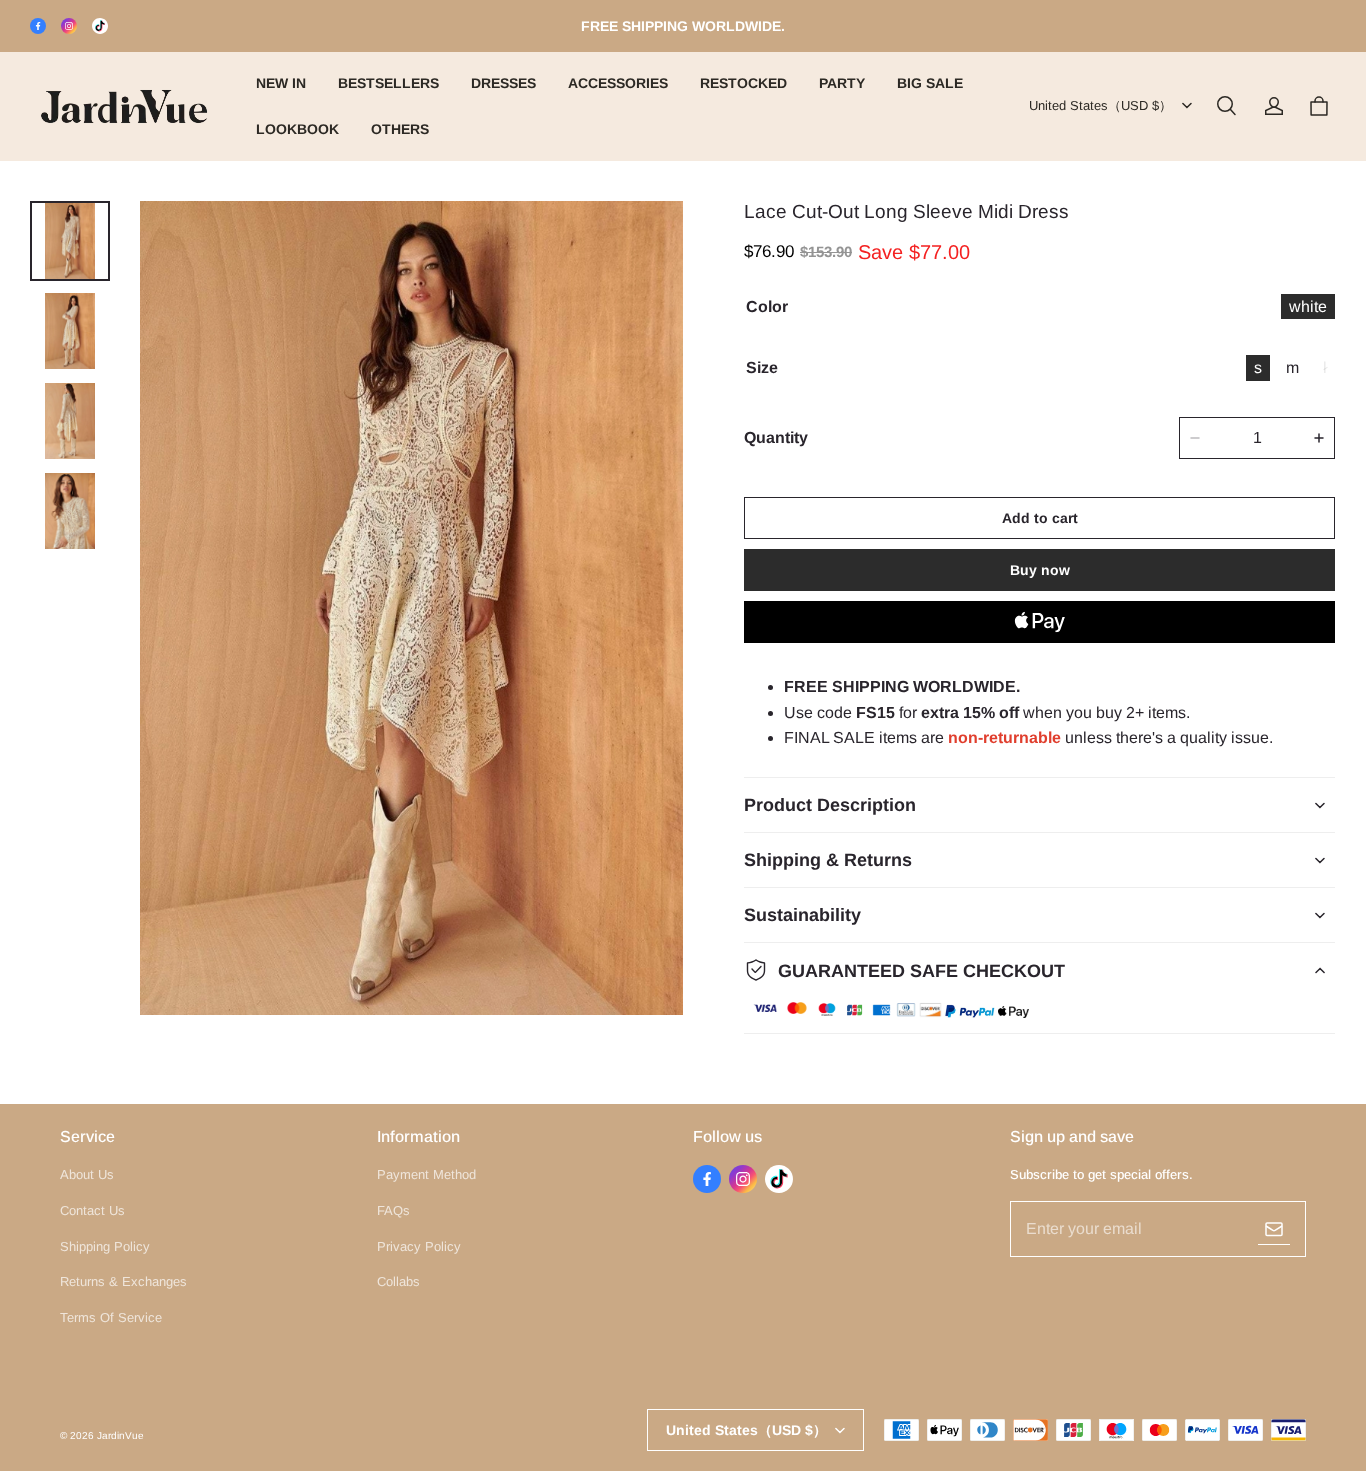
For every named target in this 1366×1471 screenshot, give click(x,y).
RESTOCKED (743, 83)
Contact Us (92, 1210)
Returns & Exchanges (123, 1281)
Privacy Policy (419, 1246)
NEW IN (281, 83)
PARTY (842, 83)
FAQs (393, 1210)
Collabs (398, 1281)
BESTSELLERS (388, 83)
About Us (87, 1174)
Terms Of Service (111, 1317)
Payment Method (426, 1174)
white (1308, 306)
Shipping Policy (105, 1246)
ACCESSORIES (618, 83)
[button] (1226, 106)
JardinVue (120, 1435)
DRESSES (503, 83)
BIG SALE (930, 83)
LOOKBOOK (297, 129)
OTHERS (400, 129)
